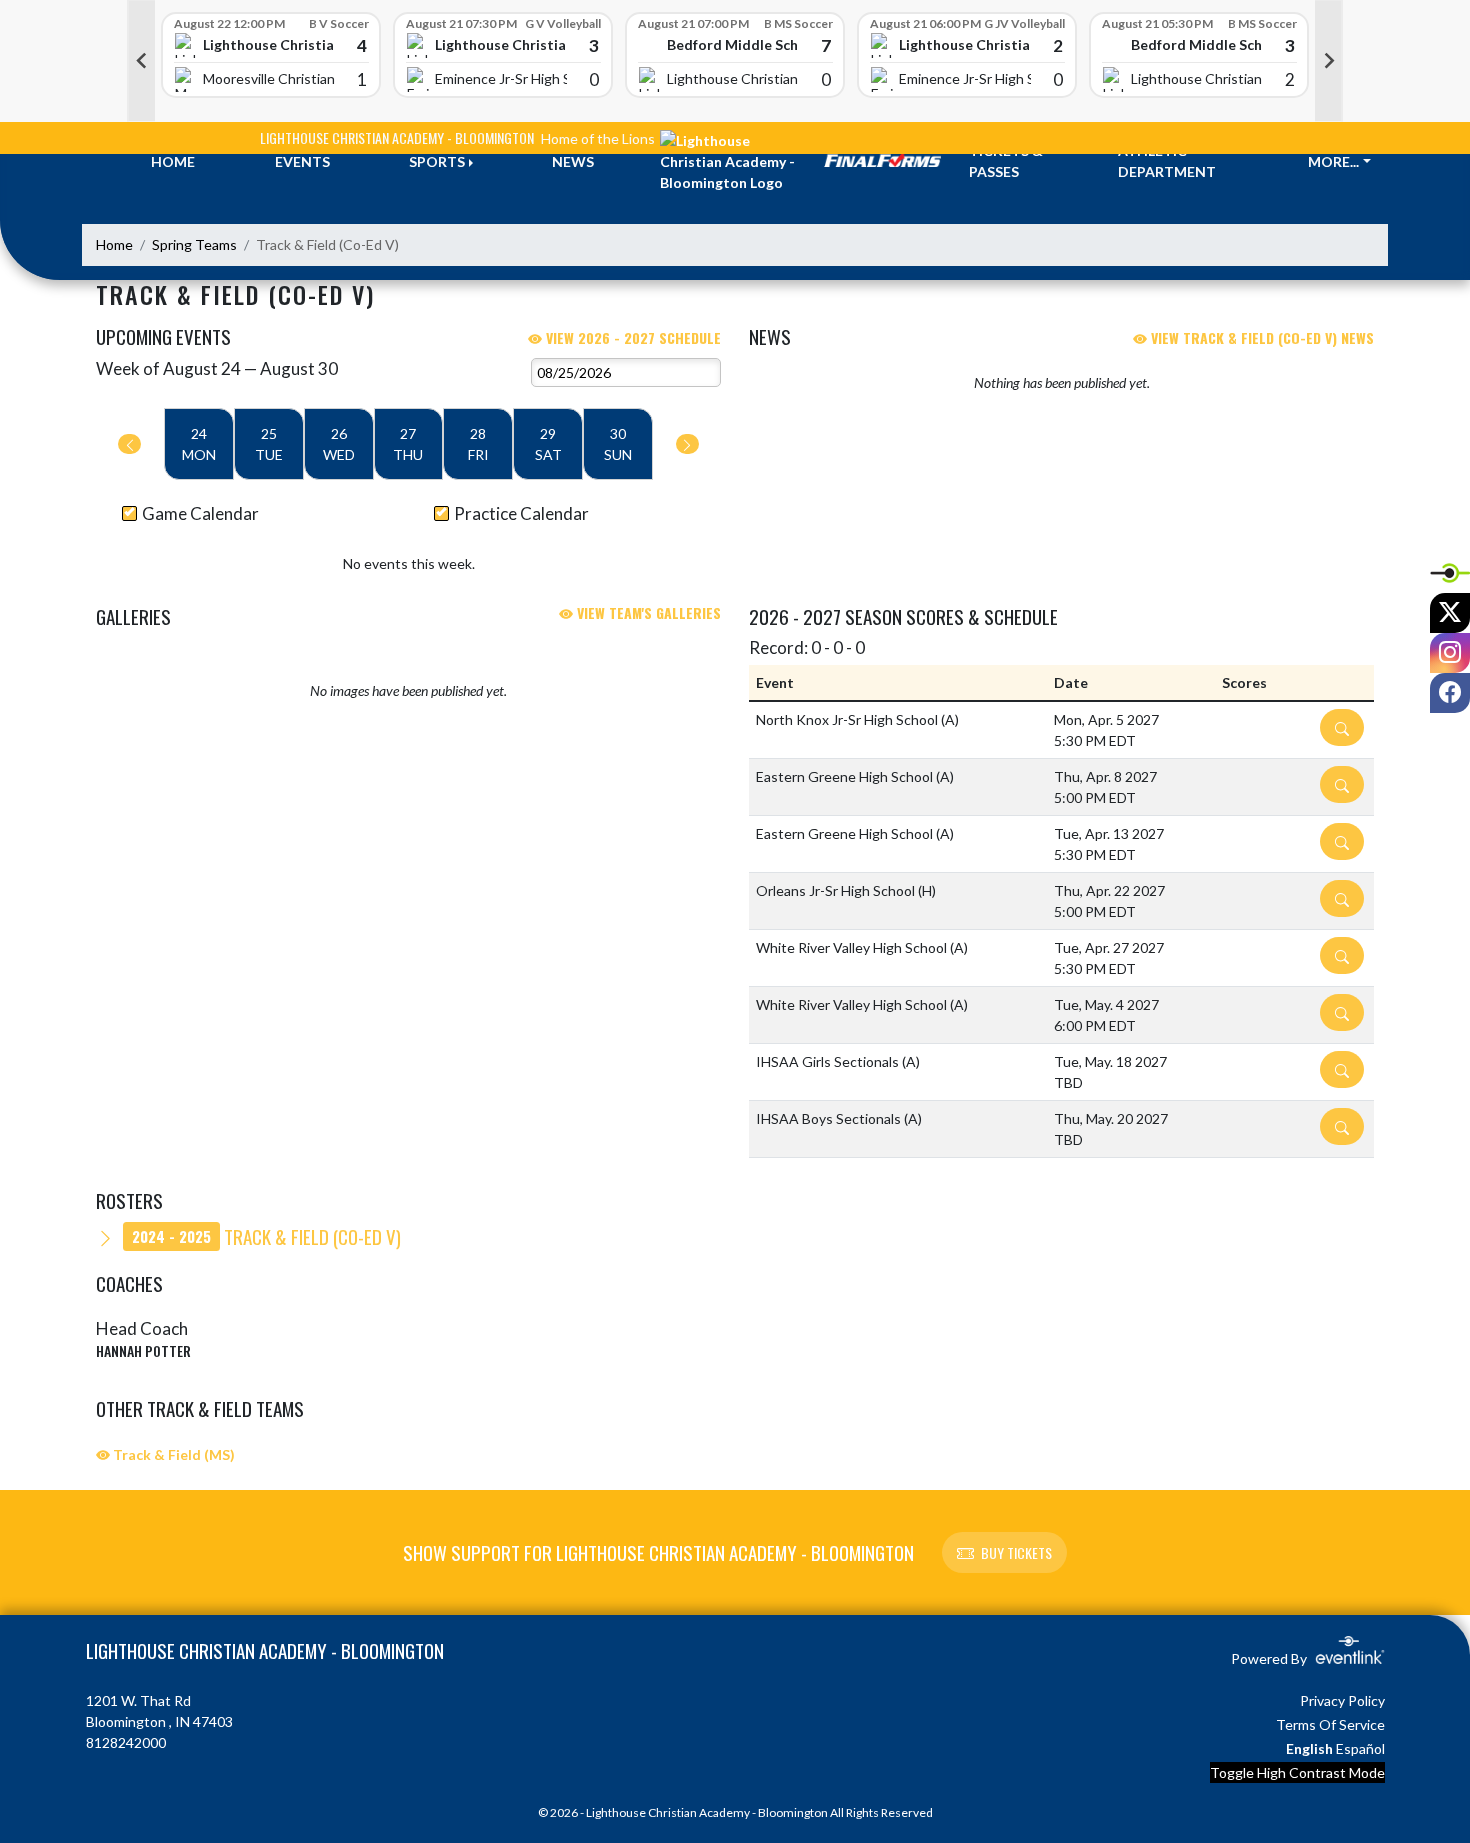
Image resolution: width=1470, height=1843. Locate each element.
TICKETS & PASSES (1006, 161)
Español (1360, 1748)
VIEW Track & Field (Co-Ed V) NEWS (1260, 337)
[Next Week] (687, 444)
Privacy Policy (1342, 1700)
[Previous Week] (129, 444)
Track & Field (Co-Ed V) (266, 1236)
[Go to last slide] (141, 61)
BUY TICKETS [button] (1016, 1552)
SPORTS (437, 161)
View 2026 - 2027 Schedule (631, 337)
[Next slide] (1329, 61)
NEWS (573, 161)
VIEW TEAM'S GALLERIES (647, 612)
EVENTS (302, 161)
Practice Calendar (521, 513)
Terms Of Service (1330, 1724)
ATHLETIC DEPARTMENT (1167, 161)
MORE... (1333, 161)
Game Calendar (200, 513)
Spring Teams (194, 244)
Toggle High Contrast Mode (1297, 1772)
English (1309, 1748)
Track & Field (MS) (172, 1454)
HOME (173, 161)
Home (114, 244)
